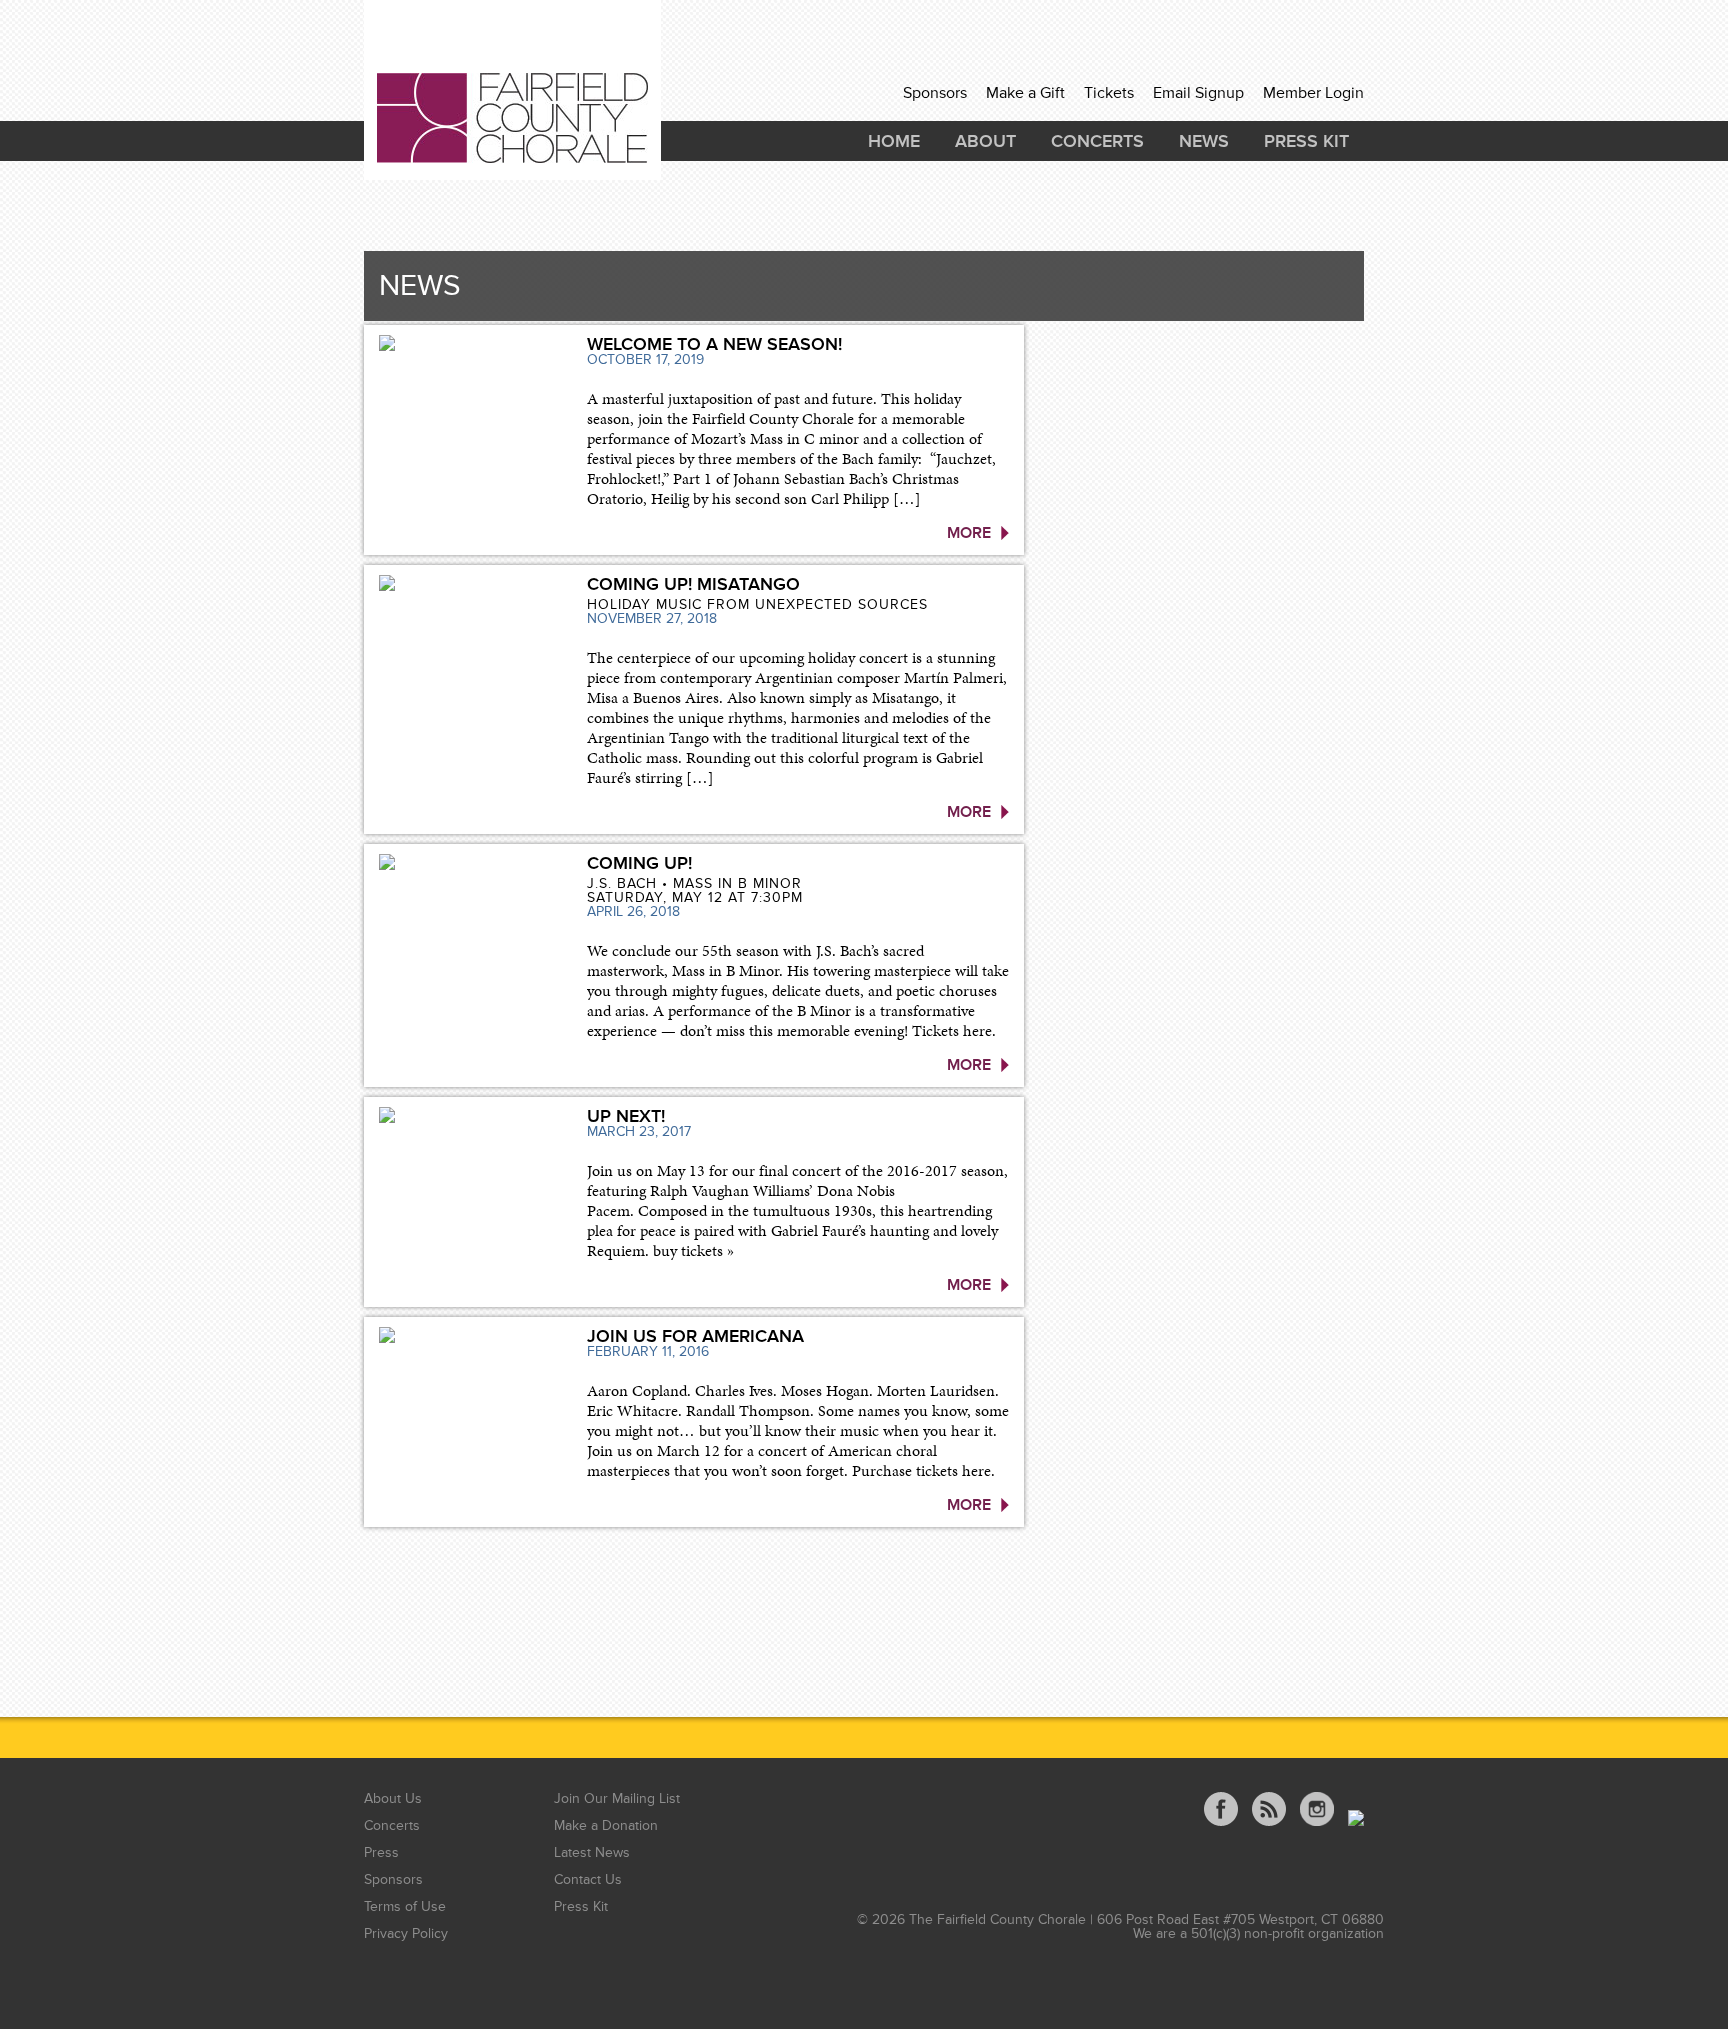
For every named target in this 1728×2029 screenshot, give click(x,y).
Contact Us (588, 1879)
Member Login (1313, 93)
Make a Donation (606, 1825)
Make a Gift (1025, 93)
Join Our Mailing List (617, 1798)
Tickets (1109, 93)
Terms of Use (405, 1906)
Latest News (592, 1852)
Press (381, 1852)
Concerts (1097, 141)
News (1204, 141)
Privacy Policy (406, 1933)
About (985, 141)
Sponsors (935, 93)
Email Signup (1198, 93)
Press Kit (1306, 141)
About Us (393, 1798)
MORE (969, 533)
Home (894, 141)
